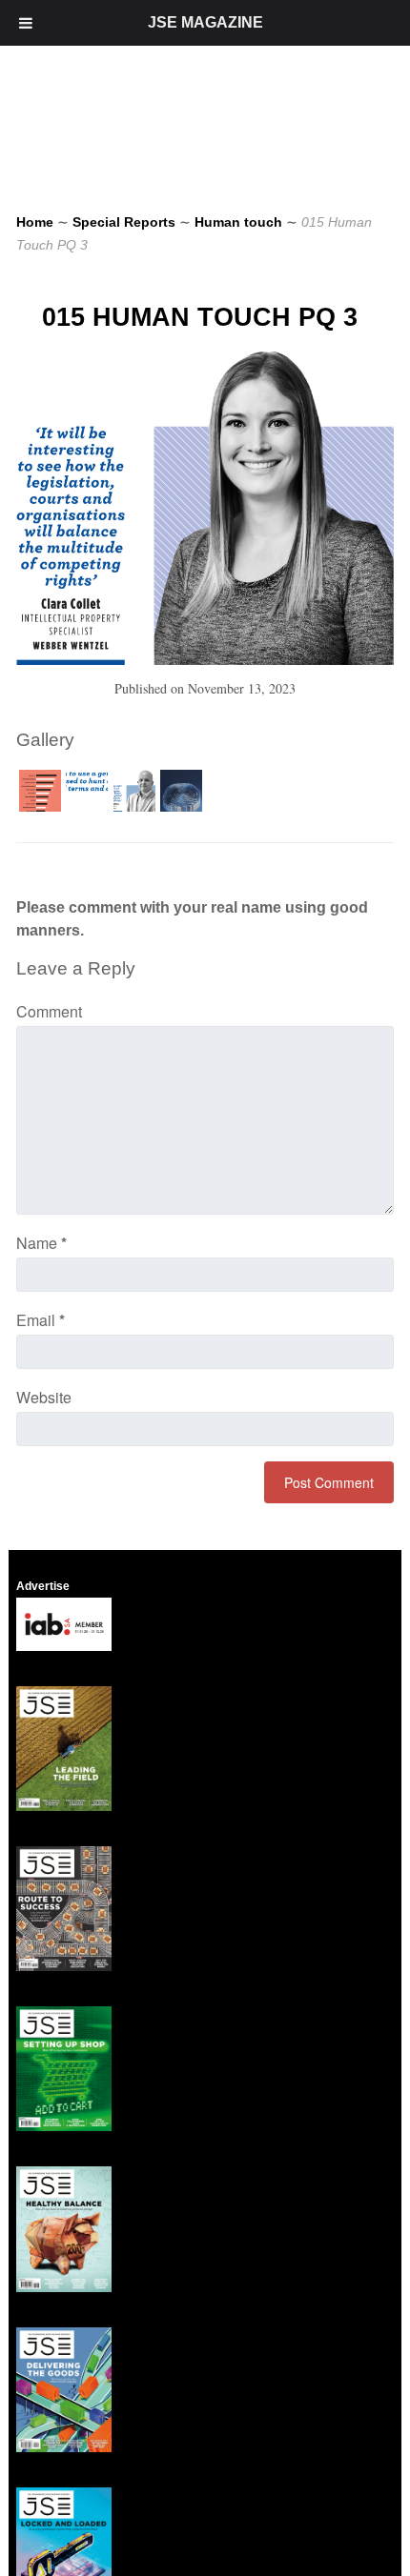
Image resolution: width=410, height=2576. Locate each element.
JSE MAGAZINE (205, 22)
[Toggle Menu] (26, 23)
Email (41, 1320)
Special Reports (124, 222)
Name (41, 1243)
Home (35, 222)
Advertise (43, 1586)
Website (44, 1397)
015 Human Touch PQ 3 (200, 317)
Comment (49, 1011)
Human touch (238, 222)
